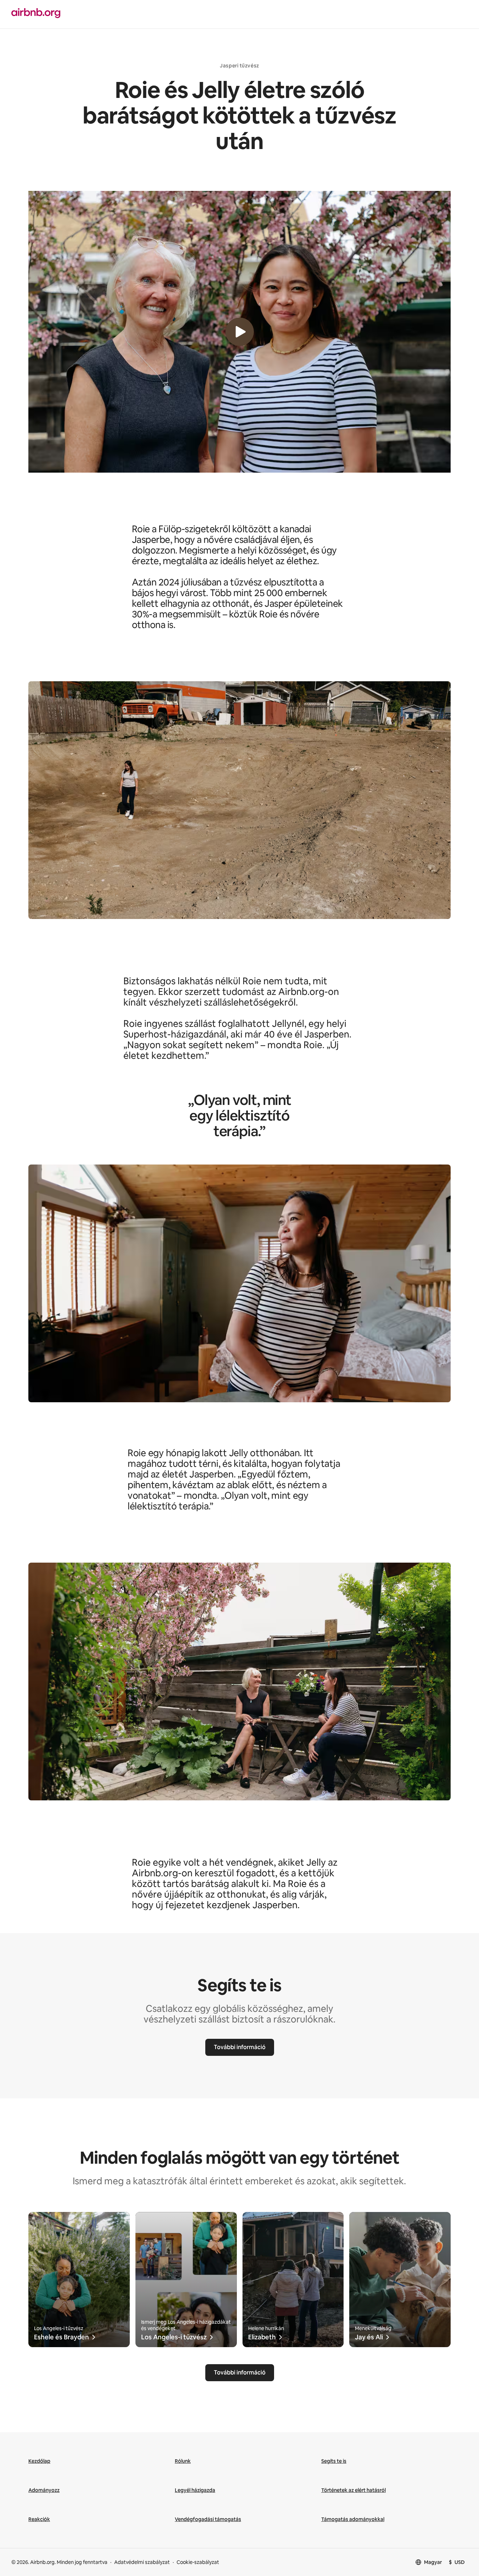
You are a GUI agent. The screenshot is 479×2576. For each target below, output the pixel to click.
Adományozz (44, 2490)
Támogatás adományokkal (353, 2519)
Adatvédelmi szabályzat (142, 2562)
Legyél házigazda (195, 2490)
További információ (240, 2047)
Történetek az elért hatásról (353, 2490)
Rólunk (183, 2461)
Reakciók (39, 2519)
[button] (239, 332)
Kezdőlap (39, 2461)
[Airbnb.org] (121, 14)
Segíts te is (334, 2461)
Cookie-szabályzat (198, 2562)
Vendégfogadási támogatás (208, 2519)
